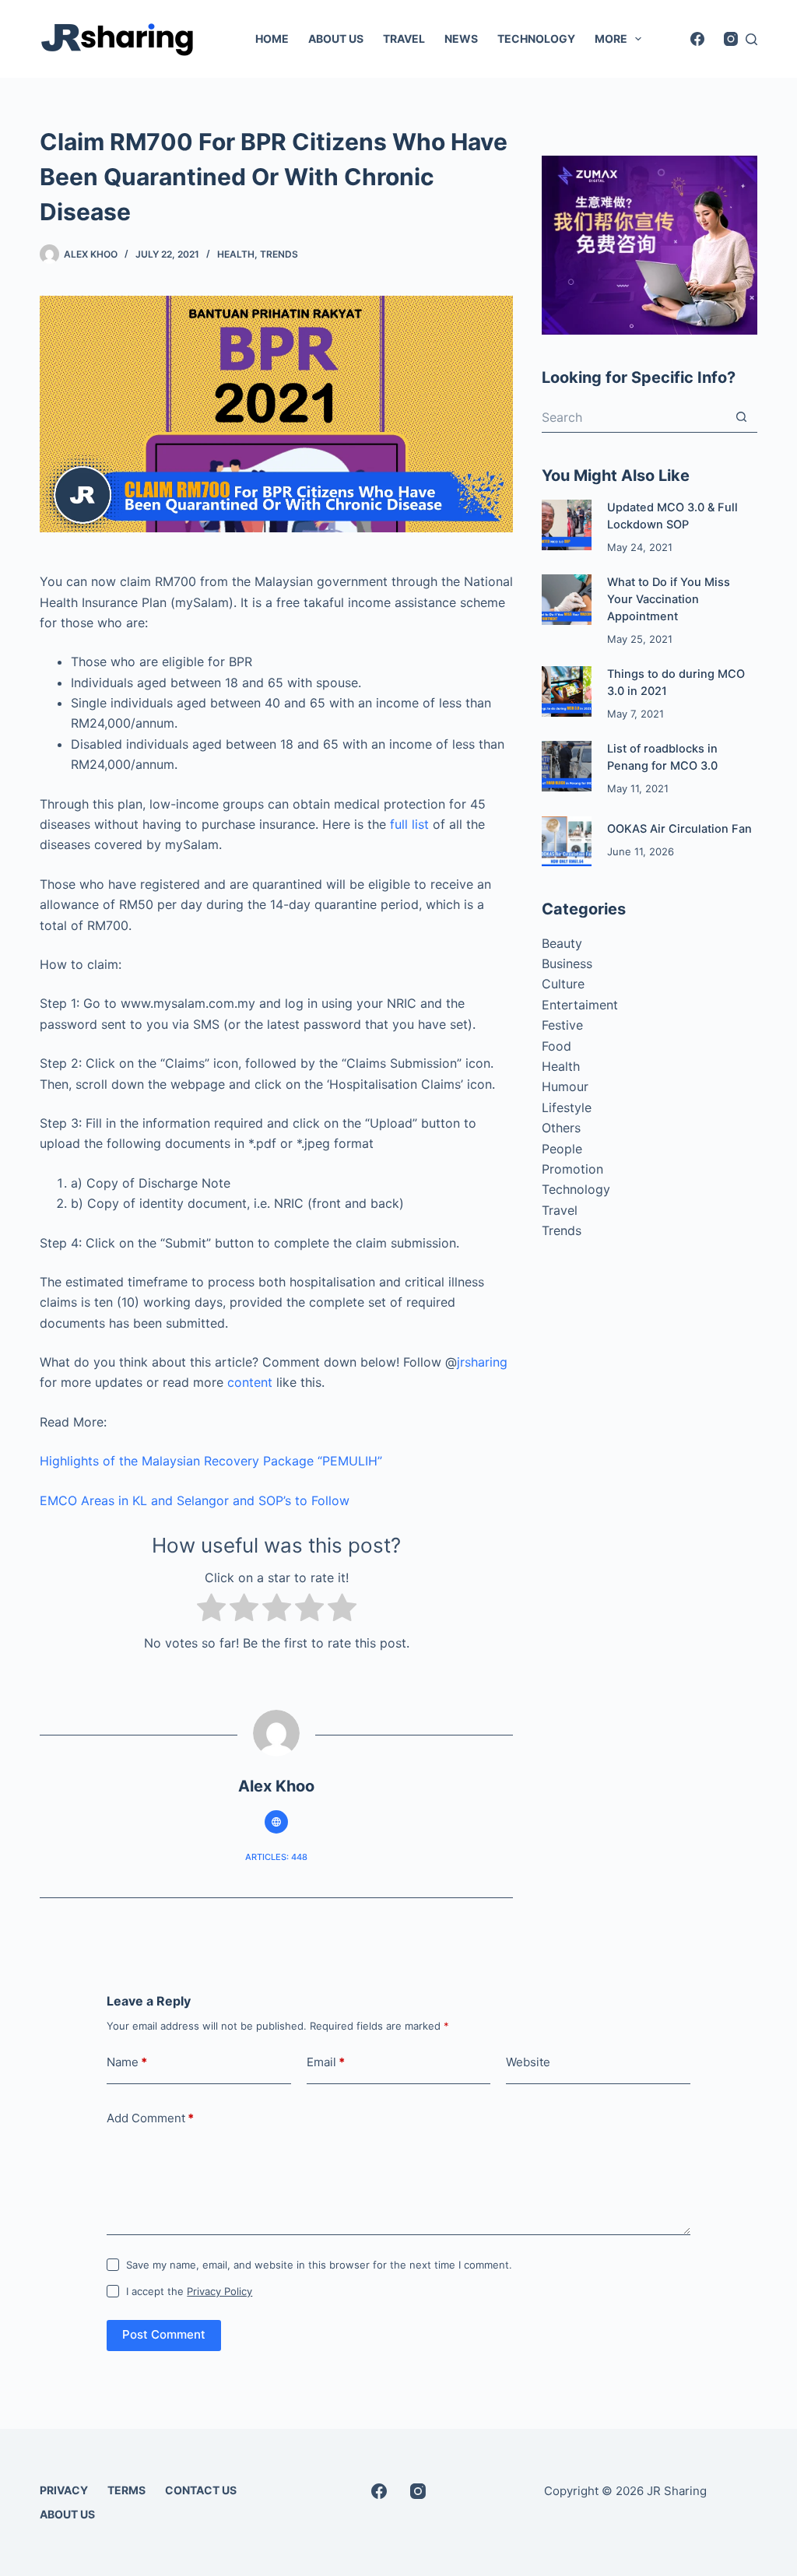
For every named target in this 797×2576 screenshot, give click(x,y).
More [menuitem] (611, 39)
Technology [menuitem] (536, 39)
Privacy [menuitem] (64, 2490)
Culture (563, 984)
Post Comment (164, 2334)
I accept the (189, 2291)
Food (556, 1046)
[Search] (751, 39)
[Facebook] (697, 39)
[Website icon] (276, 1822)
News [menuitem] (461, 39)
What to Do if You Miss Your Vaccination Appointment (669, 599)
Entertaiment (580, 1005)
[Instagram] (731, 39)
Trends (279, 254)
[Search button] (742, 417)
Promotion (572, 1169)
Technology (576, 1189)
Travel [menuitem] (404, 39)
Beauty (562, 943)
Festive (562, 1025)
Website (528, 2062)
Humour (565, 1086)
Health (236, 254)
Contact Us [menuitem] (201, 2490)
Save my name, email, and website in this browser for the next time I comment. (319, 2265)
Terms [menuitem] (126, 2490)
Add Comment (150, 2118)
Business (567, 963)
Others (561, 1128)
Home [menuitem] (272, 39)
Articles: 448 (276, 1857)
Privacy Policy (219, 2291)
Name (127, 2062)
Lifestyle (567, 1107)
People (562, 1149)
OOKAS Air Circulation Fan (679, 829)
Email (326, 2062)
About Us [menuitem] (336, 39)
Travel (560, 1210)
